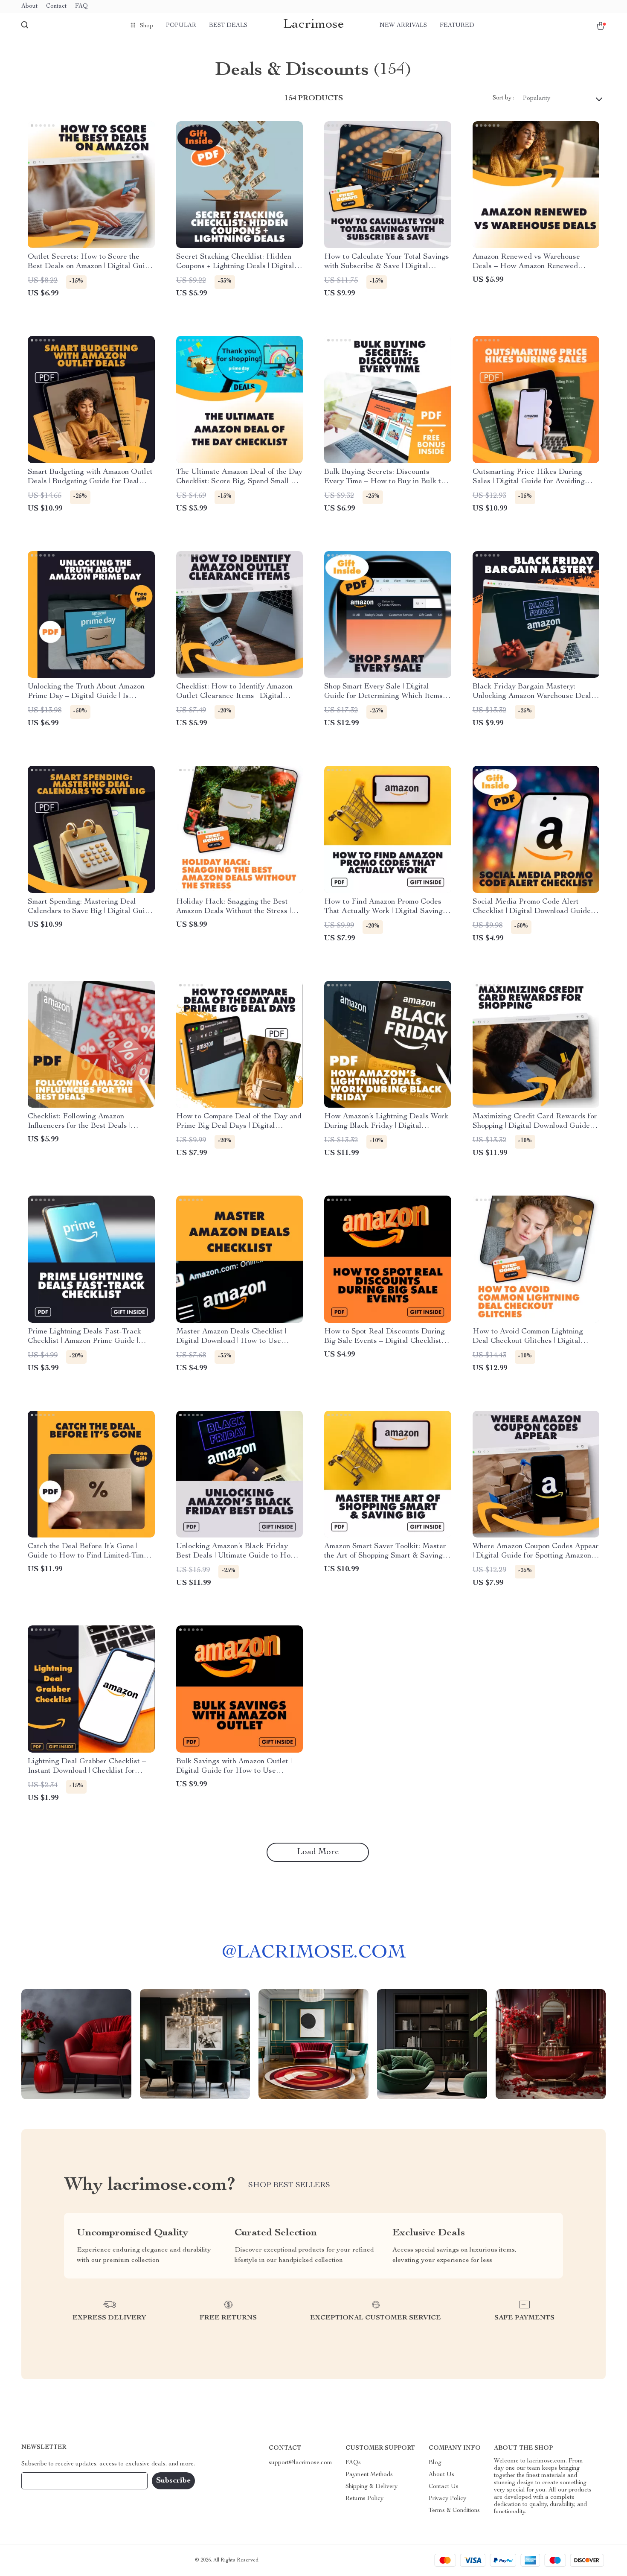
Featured (457, 26)
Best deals (228, 26)
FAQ (81, 6)
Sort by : (504, 98)
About (29, 6)
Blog (435, 2463)
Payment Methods (369, 2475)
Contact (56, 6)
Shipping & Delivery (372, 2487)
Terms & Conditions (454, 2511)
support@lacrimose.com (300, 2463)
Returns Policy (364, 2499)
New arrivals (403, 26)
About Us (441, 2475)
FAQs (353, 2463)
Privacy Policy (447, 2499)
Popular (181, 26)
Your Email (44, 2481)
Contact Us (444, 2487)
